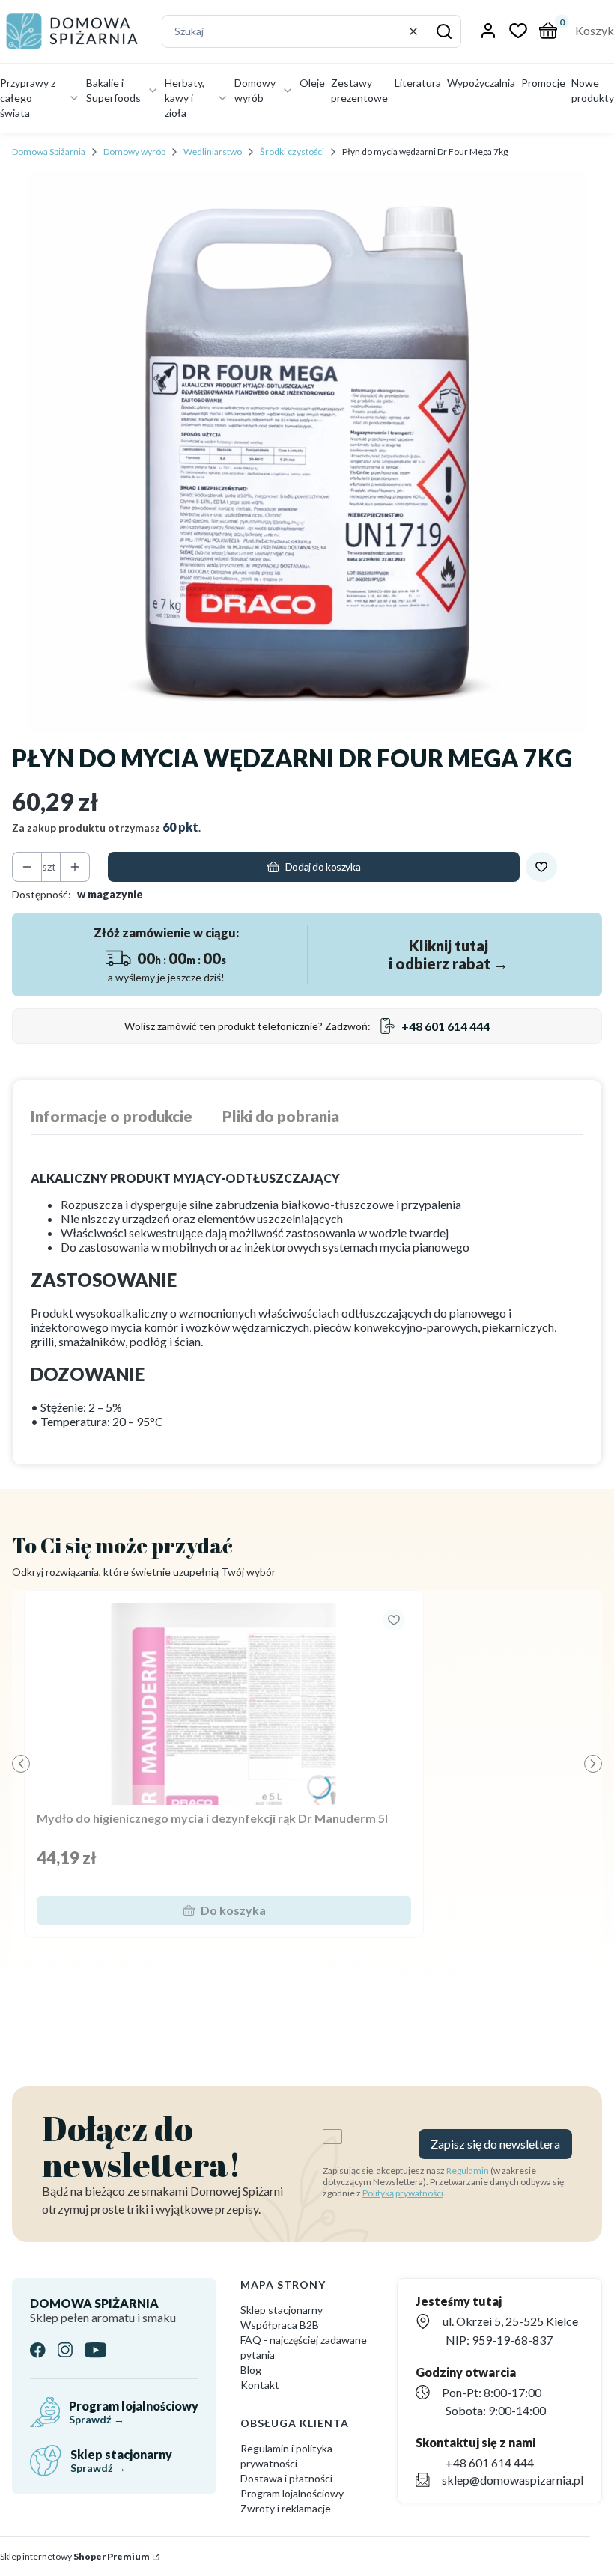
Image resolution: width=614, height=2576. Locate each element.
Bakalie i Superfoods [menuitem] (113, 90)
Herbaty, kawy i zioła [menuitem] (185, 98)
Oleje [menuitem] (312, 83)
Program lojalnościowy (292, 2493)
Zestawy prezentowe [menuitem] (359, 90)
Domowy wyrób (134, 152)
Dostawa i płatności (286, 2478)
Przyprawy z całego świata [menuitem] (28, 98)
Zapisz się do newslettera (495, 2144)
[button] (444, 31)
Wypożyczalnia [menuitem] (481, 83)
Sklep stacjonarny (282, 2310)
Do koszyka (233, 1910)
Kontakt (260, 2385)
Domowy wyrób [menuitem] (255, 90)
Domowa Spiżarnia (49, 152)
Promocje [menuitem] (543, 83)
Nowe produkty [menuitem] (593, 90)
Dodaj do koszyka (323, 867)
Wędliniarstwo (213, 152)
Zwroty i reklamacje (286, 2508)
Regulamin (468, 2171)
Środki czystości (292, 152)
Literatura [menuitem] (418, 83)
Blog (251, 2370)
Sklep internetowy (75, 2556)
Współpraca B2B (280, 2325)
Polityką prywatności (403, 2193)
